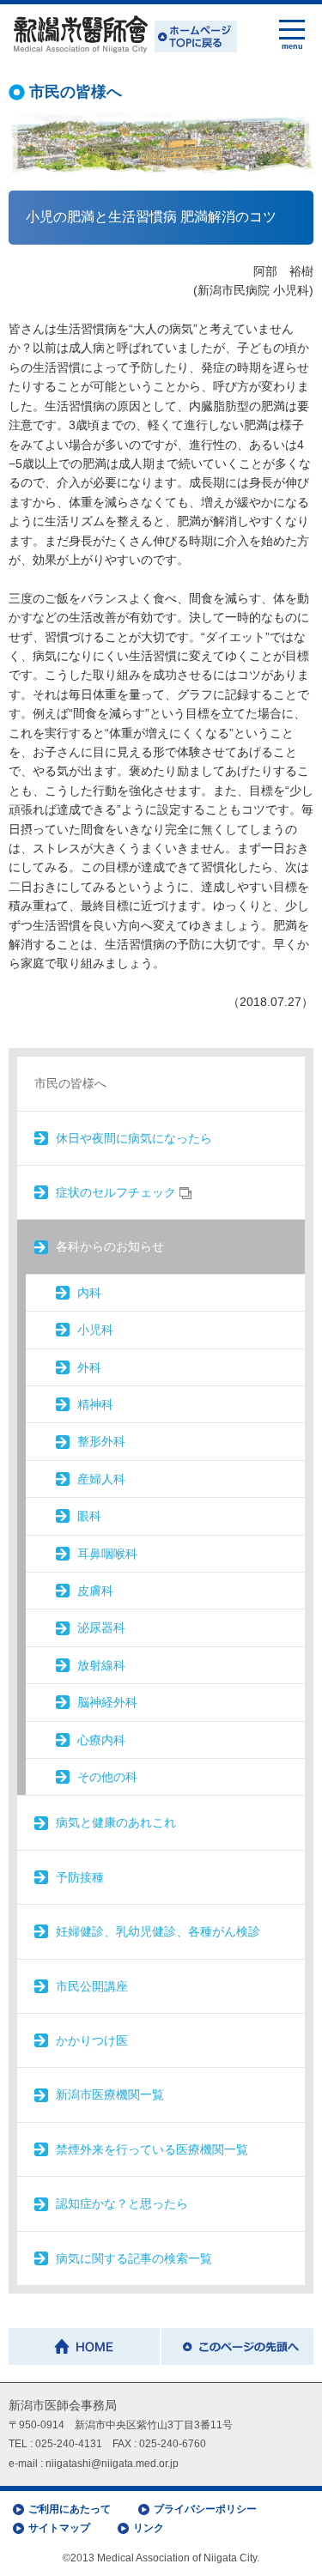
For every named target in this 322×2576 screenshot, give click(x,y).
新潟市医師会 (123, 35)
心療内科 (101, 1740)
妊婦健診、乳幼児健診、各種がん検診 (158, 1931)
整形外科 (101, 1441)
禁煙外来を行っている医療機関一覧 (152, 2149)
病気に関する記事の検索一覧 (134, 2258)
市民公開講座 (92, 1986)
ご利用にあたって (70, 2509)
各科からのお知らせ (110, 1246)
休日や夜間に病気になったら (134, 1138)
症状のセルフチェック (118, 1192)
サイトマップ (59, 2528)
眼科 (89, 1516)
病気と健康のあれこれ (116, 1822)
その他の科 (107, 1777)
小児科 (95, 1330)
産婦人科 (101, 1479)
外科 (89, 1367)
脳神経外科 (107, 1702)
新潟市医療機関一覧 (110, 2094)
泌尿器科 (101, 1627)
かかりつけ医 (92, 2040)
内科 (89, 1293)
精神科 (95, 1404)
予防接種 (80, 1877)
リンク (149, 2528)
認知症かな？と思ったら (122, 2203)
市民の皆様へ (70, 1083)
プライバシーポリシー (205, 2509)
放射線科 (101, 1665)
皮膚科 (95, 1591)
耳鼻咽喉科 (107, 1554)
